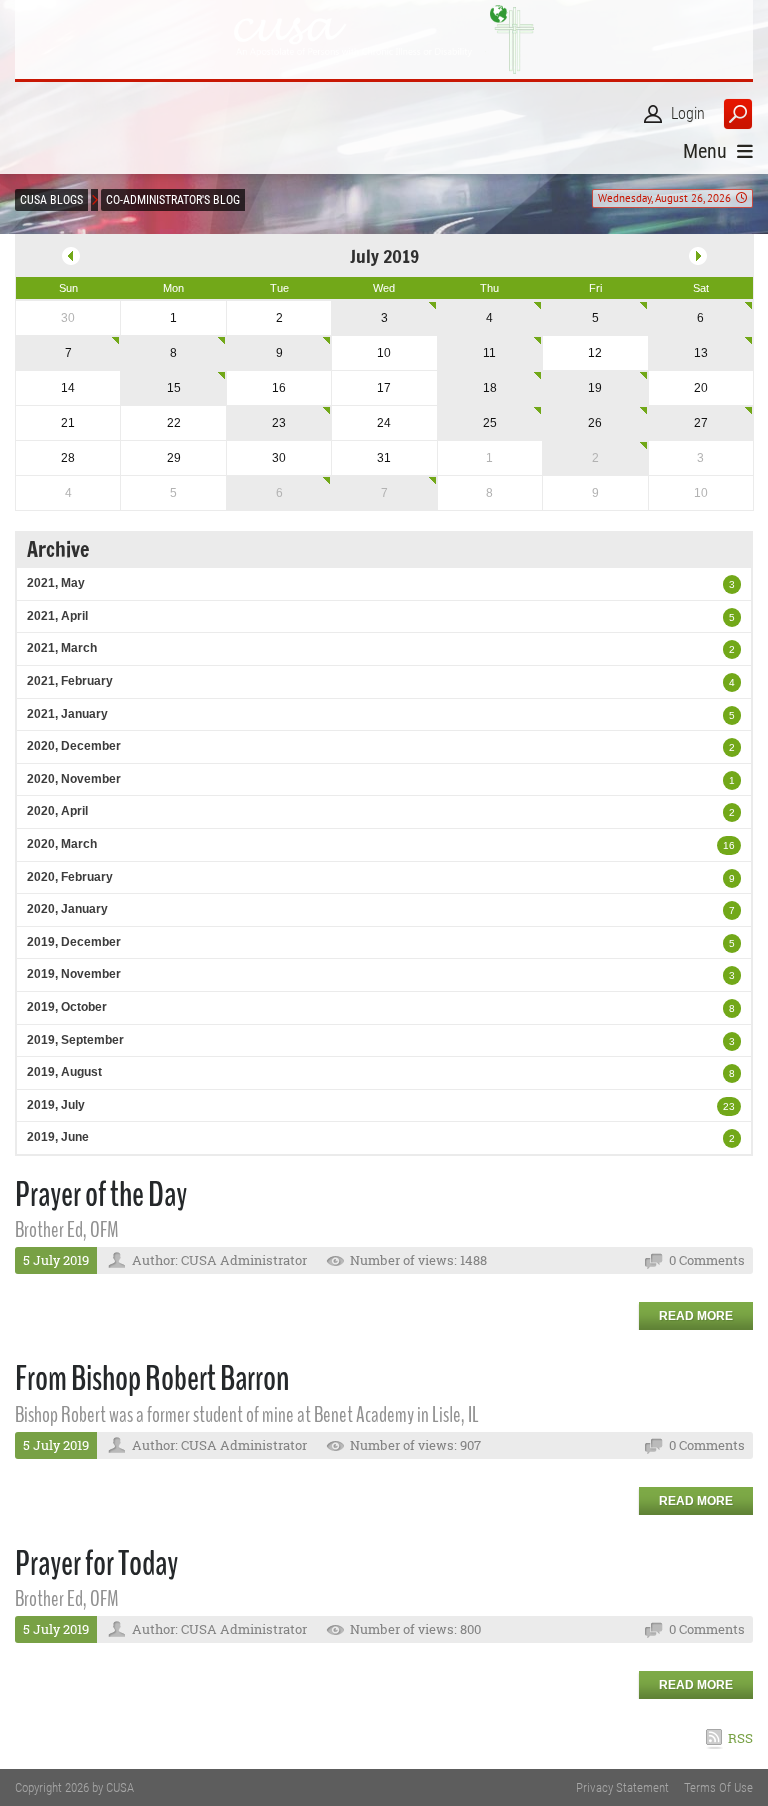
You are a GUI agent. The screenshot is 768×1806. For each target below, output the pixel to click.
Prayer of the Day (101, 1194)
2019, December (74, 942)
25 (490, 423)
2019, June (58, 1137)
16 (729, 845)
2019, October (67, 1007)
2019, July (56, 1105)
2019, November (74, 974)
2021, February (70, 681)
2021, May (56, 583)
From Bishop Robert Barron (152, 1378)
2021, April (57, 616)
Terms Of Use (718, 1787)
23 (279, 423)
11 (489, 353)
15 (174, 388)
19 (595, 388)
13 (701, 353)
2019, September (75, 1040)
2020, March (62, 844)
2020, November (74, 779)
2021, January (67, 714)
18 (490, 388)
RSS (740, 1738)
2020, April (57, 811)
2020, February (70, 877)
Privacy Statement (622, 1787)
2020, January (67, 909)
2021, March (62, 648)
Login (688, 113)
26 (595, 423)
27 (701, 423)
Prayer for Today (96, 1563)
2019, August (64, 1072)
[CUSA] (384, 39)
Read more (696, 1316)
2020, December (74, 746)
